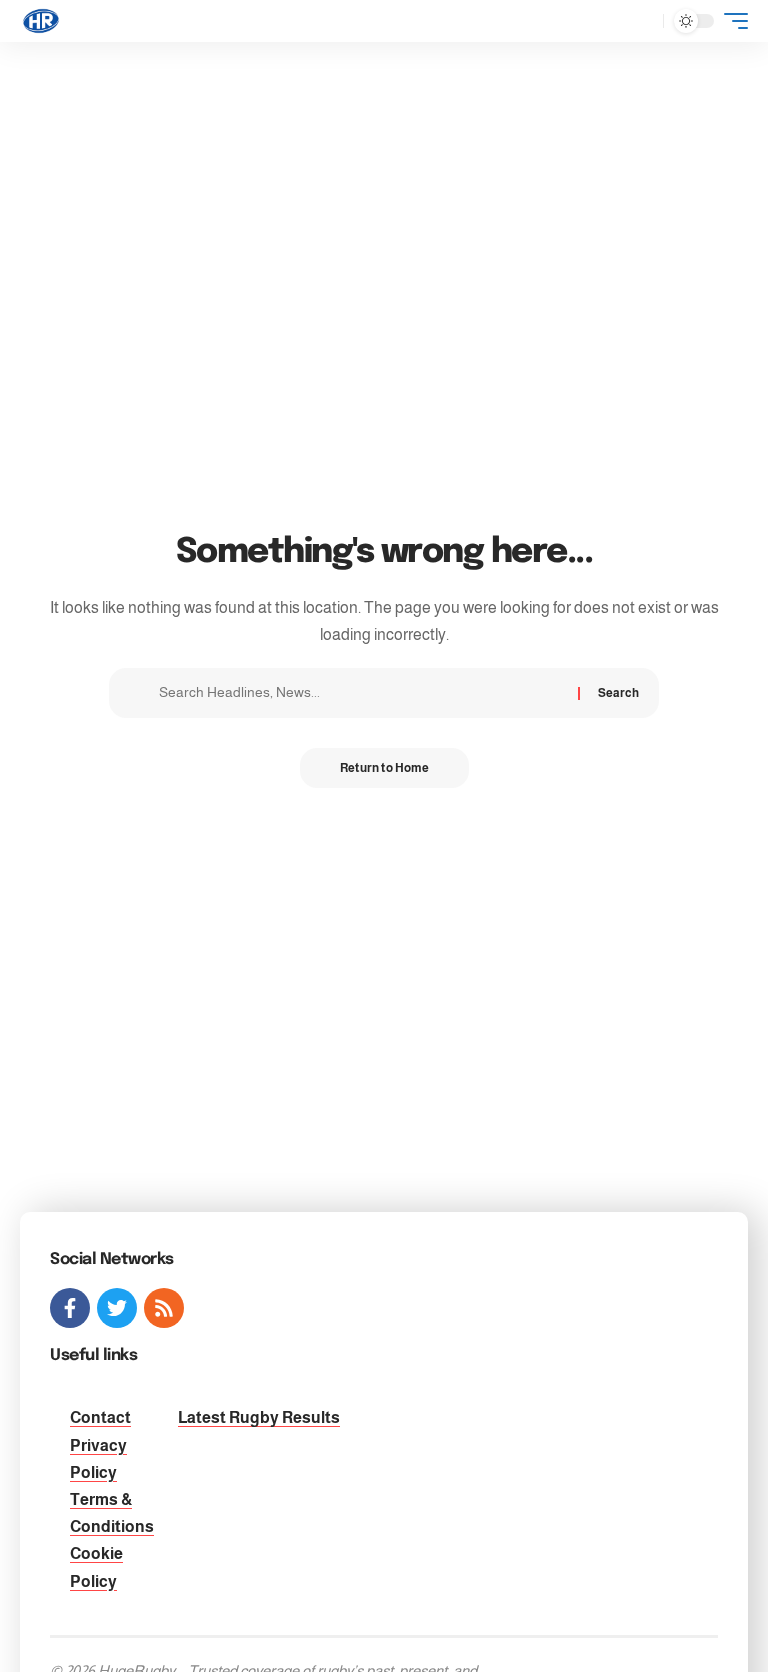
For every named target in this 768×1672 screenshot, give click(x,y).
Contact (100, 1417)
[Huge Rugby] (41, 21)
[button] (643, 21)
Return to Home (384, 768)
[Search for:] (361, 693)
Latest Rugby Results (259, 1417)
